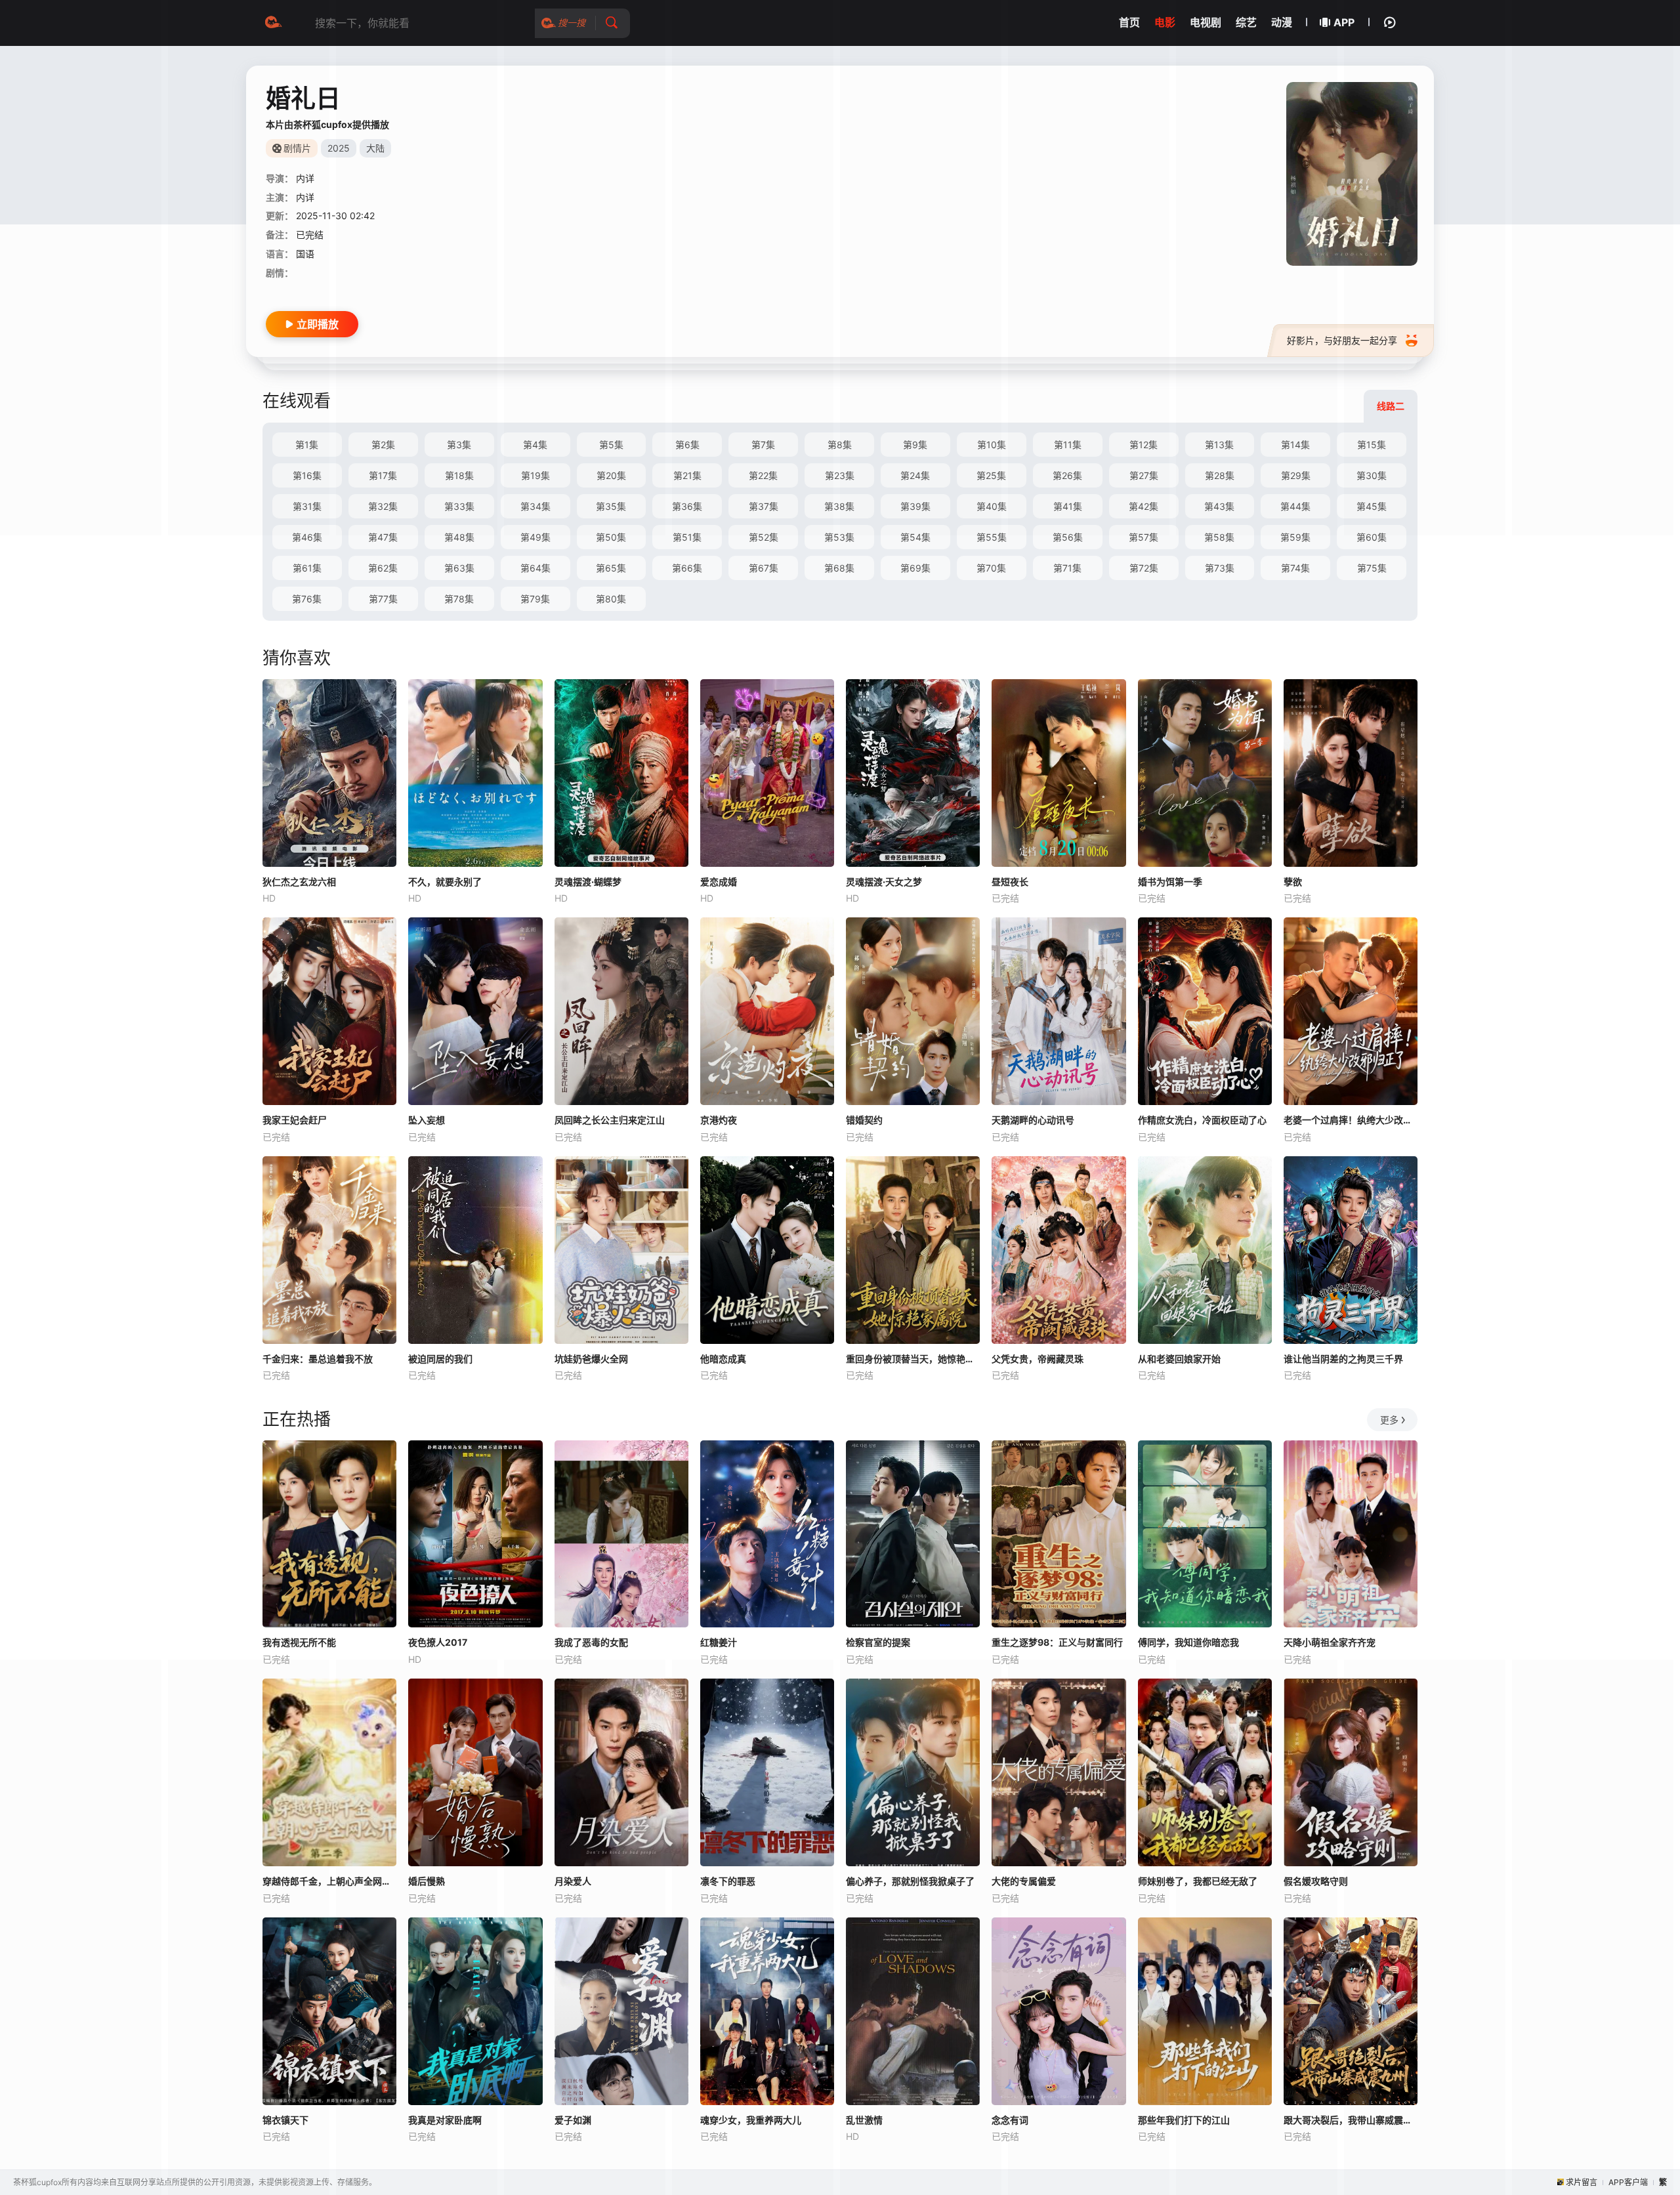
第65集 (611, 568)
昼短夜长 (1010, 882)
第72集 (1144, 568)
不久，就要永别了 (445, 882)
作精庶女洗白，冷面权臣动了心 (1202, 1120)
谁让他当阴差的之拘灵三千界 (1343, 1359)
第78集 (459, 599)
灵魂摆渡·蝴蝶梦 (588, 882)
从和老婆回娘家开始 (1179, 1359)
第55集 (992, 537)
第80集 (611, 599)
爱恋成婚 (719, 882)
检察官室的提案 (878, 1642)
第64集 (535, 568)
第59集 (1295, 537)
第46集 (307, 537)
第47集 (383, 537)
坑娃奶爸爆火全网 (591, 1359)
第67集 (764, 568)
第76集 (307, 599)
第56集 (1068, 537)
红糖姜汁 (719, 1642)
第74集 (1295, 568)
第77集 (383, 599)
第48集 (459, 537)
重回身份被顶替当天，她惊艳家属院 (913, 1359)
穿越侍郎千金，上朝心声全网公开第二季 (329, 1881)
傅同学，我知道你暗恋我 (1188, 1642)
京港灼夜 (719, 1120)
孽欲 (1293, 882)
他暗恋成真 (723, 1359)
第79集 (535, 599)
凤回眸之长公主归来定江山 (610, 1120)
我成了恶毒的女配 (591, 1642)
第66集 (687, 568)
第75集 (1372, 568)
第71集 (1067, 568)
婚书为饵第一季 (1170, 882)
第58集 (1219, 537)
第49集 (535, 537)
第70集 (991, 568)
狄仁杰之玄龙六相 (299, 882)
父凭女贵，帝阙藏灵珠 (1038, 1359)
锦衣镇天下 (285, 2120)
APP (1344, 22)
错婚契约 (864, 1120)
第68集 (839, 568)
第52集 (764, 537)
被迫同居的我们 (440, 1359)
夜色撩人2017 (438, 1642)
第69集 (915, 568)
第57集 (1144, 537)
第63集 (459, 568)
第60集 (1372, 537)
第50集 (611, 537)
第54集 (915, 537)
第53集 (839, 537)
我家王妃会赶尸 (295, 1120)
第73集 (1220, 568)
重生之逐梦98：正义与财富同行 (1057, 1642)
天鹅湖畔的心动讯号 (1033, 1120)
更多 (1389, 1420)
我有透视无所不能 (299, 1642)
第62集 (383, 568)
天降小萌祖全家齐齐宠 (1330, 1642)
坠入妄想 (427, 1120)
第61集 (307, 568)
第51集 (687, 537)
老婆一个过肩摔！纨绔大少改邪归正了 (1351, 1120)
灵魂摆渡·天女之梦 (884, 882)
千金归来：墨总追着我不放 (318, 1359)
